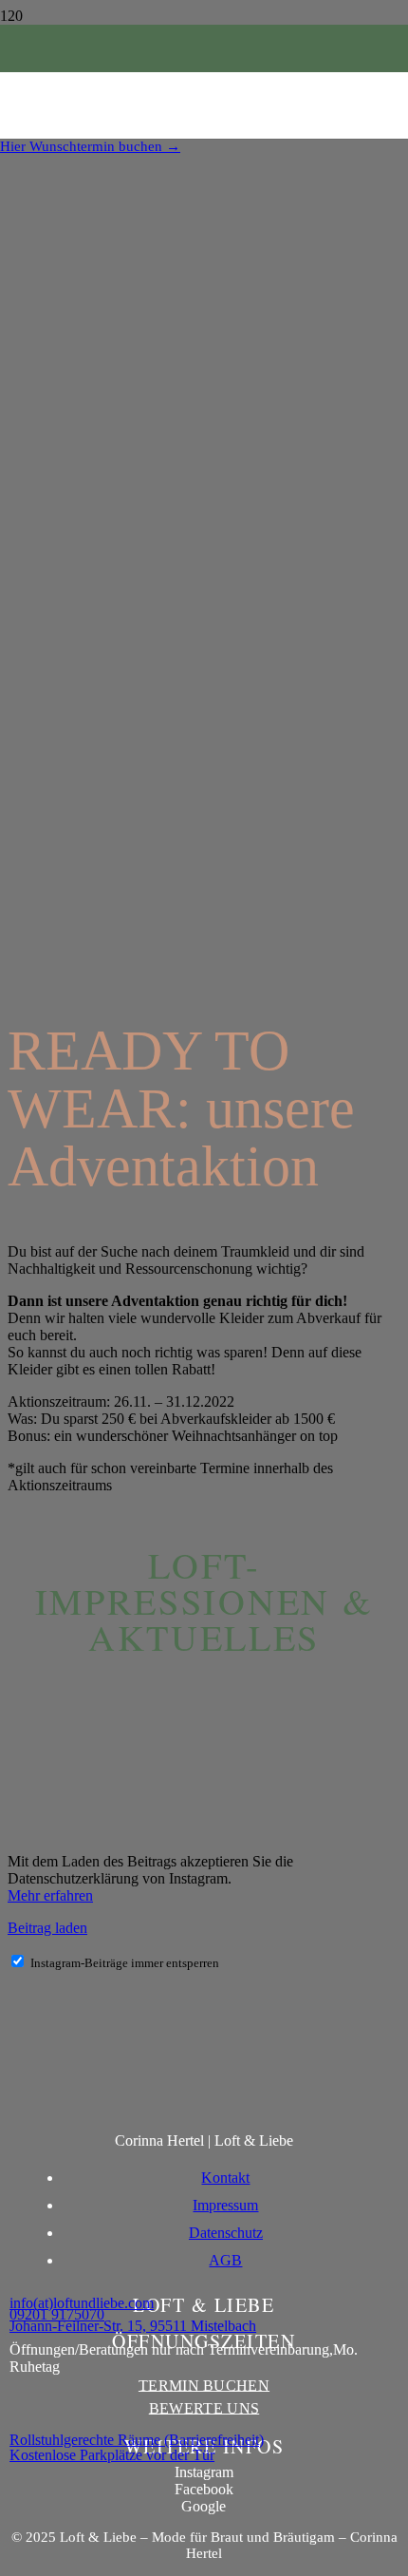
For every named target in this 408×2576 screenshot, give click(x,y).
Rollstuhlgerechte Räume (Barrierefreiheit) (137, 2440)
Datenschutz (226, 2233)
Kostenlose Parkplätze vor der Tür (112, 2455)
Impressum (225, 2205)
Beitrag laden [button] (47, 1928)
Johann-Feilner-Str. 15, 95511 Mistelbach (133, 2326)
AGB (225, 2260)
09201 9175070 (57, 2314)
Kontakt (225, 2178)
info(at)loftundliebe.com (82, 2303)
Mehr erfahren (50, 1895)
